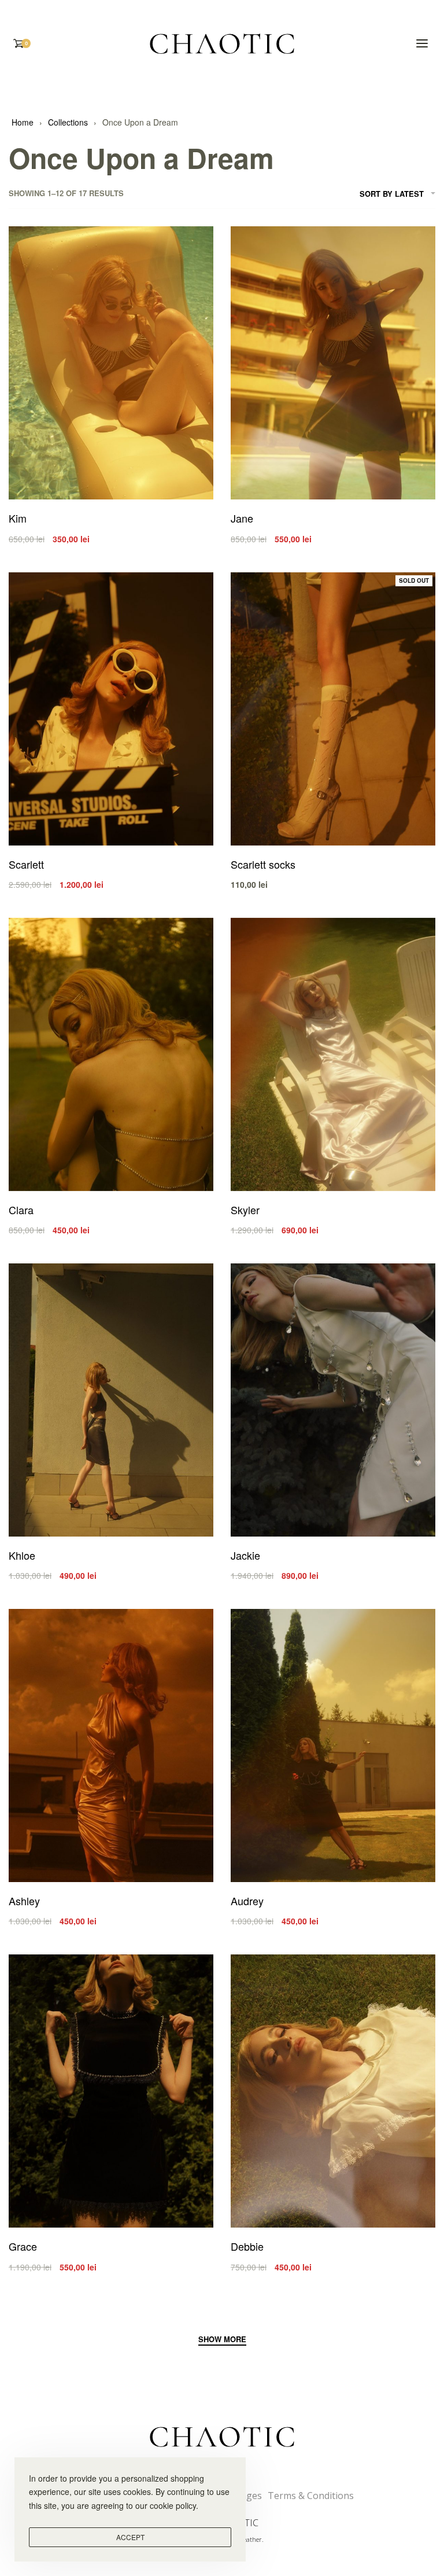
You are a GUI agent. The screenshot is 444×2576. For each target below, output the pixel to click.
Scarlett (26, 864)
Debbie (247, 2246)
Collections (68, 122)
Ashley (24, 1901)
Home (23, 122)
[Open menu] (422, 43)
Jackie (245, 1555)
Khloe (22, 1555)
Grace (23, 2246)
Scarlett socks (263, 864)
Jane (242, 518)
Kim (18, 518)
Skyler (245, 1210)
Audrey (247, 1901)
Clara (21, 1210)
